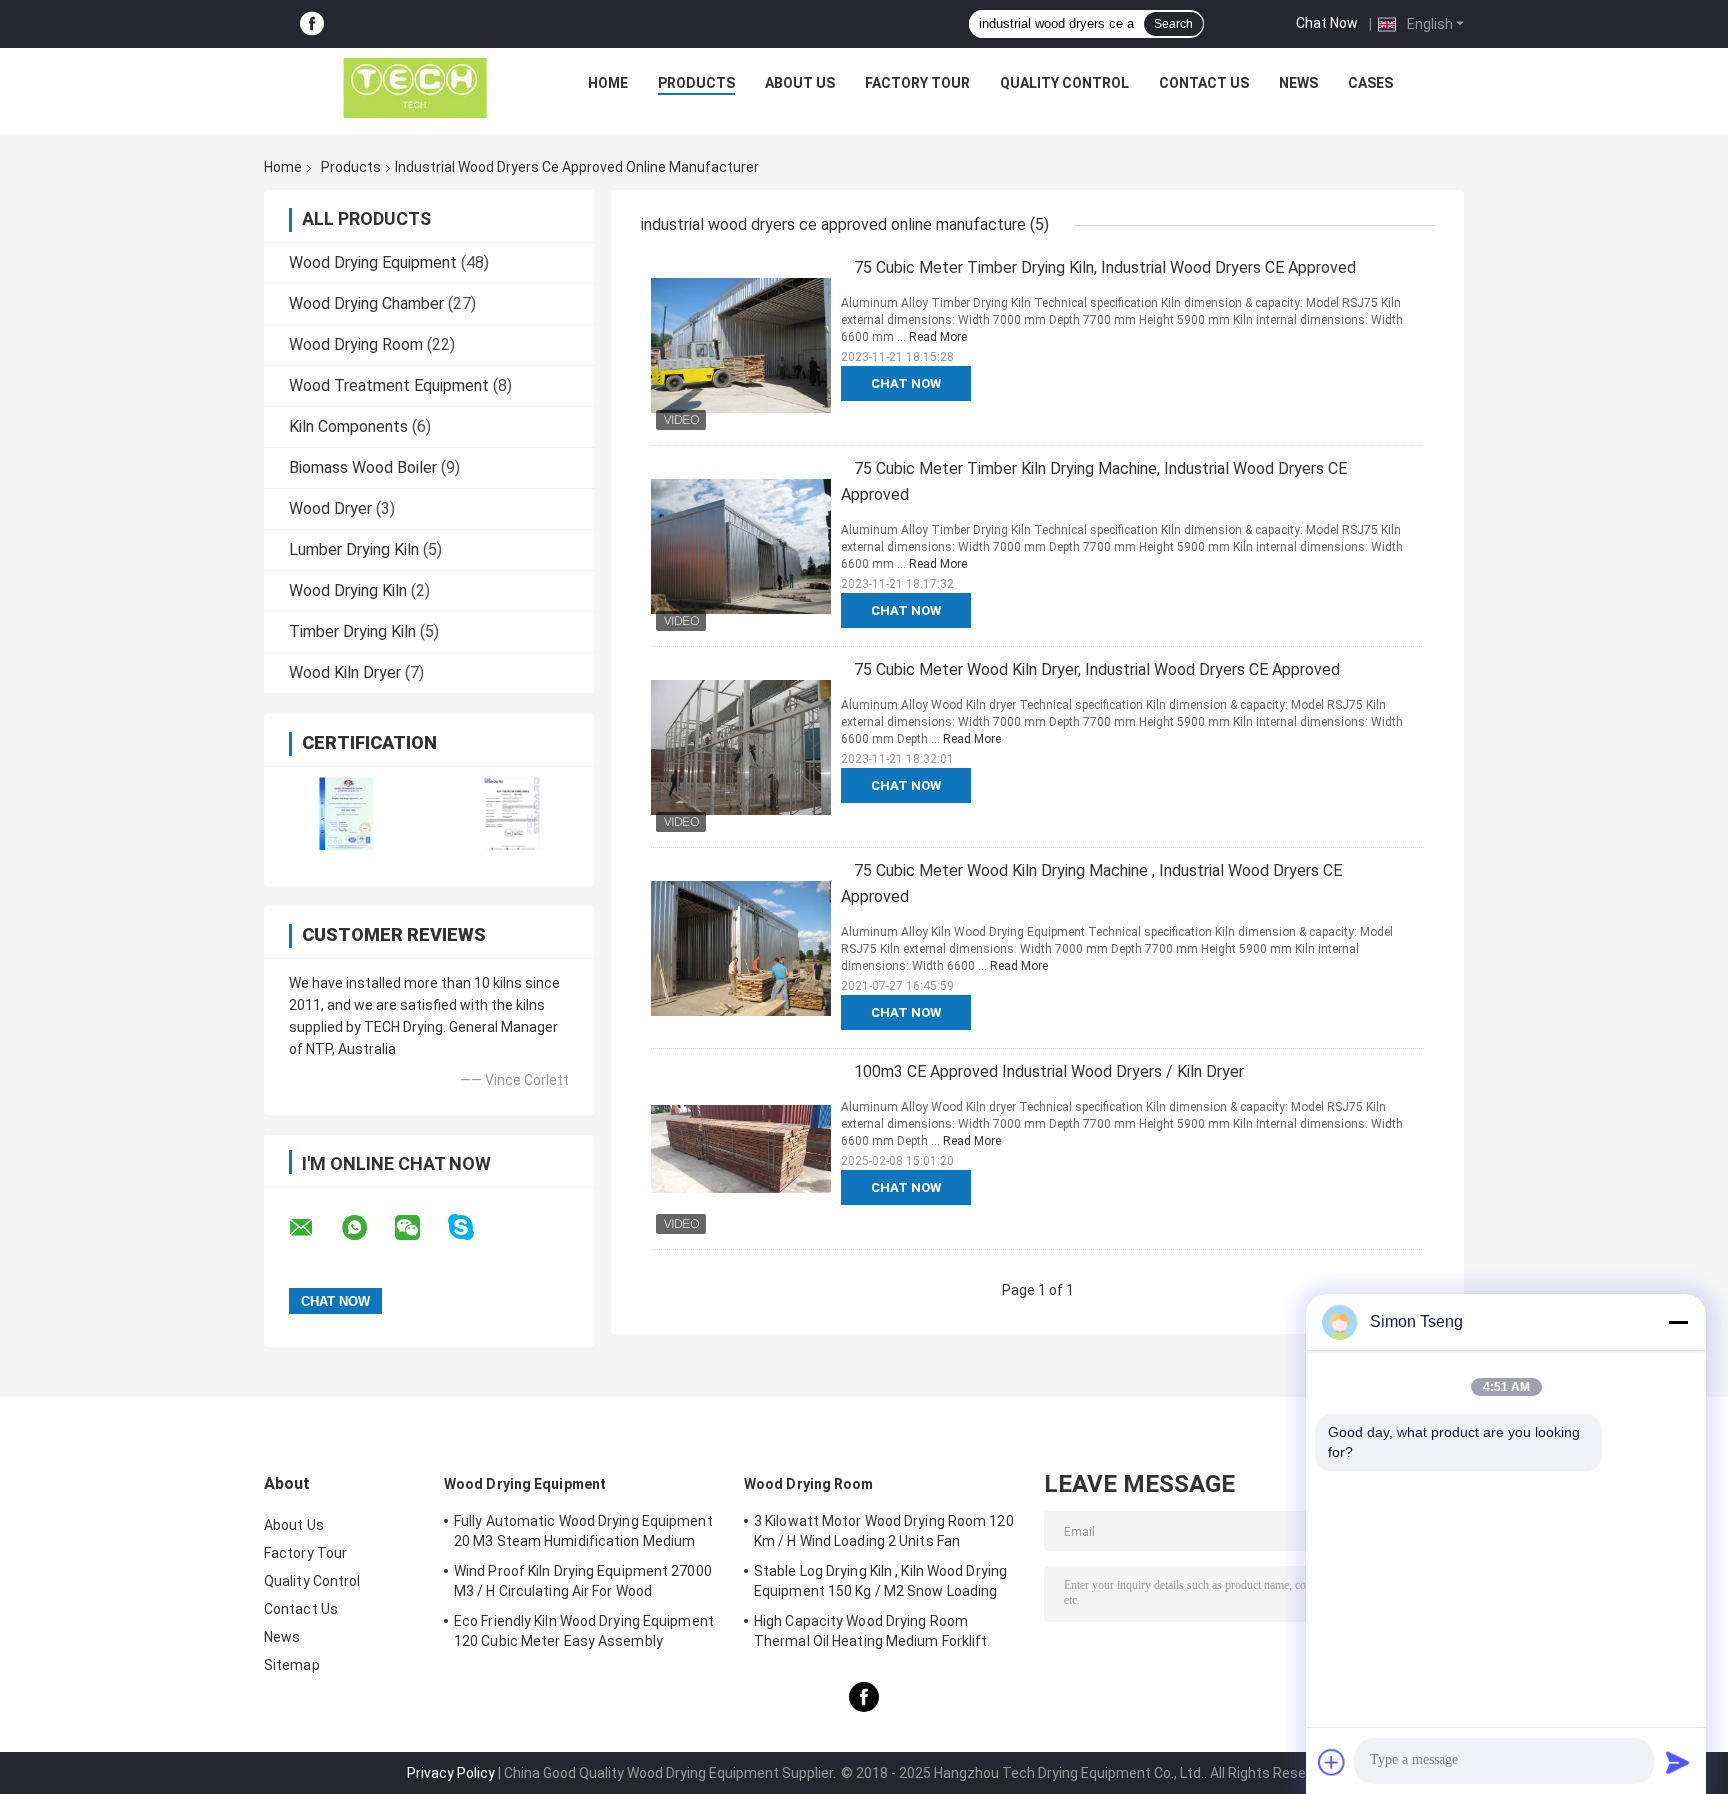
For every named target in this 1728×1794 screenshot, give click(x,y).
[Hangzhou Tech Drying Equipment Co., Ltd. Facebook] (312, 24)
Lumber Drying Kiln (354, 549)
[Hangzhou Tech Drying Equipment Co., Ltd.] (415, 88)
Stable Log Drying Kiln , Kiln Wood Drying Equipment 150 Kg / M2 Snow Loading (880, 1581)
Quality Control (1064, 83)
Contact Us (1204, 83)
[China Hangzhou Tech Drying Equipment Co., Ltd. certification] (346, 813)
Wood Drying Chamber (366, 303)
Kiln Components (348, 426)
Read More (938, 337)
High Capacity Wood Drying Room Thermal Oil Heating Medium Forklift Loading (871, 1634)
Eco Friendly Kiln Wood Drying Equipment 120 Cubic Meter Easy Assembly (584, 1631)
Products (696, 83)
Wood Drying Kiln (348, 590)
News (1298, 83)
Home (608, 83)
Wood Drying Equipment (373, 262)
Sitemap (292, 1665)
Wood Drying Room (356, 344)
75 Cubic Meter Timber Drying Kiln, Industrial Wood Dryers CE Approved (1105, 267)
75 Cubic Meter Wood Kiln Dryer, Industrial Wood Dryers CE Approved (1097, 669)
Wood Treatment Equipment (389, 385)
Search (1173, 24)
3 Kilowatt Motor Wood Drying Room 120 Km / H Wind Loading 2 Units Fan (884, 1531)
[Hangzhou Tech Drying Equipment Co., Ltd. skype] (473, 1227)
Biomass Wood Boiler (363, 467)
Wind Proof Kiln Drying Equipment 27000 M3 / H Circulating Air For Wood (583, 1581)
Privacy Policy (451, 1773)
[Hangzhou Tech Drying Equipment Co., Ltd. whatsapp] (367, 1228)
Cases (1370, 83)
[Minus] (1678, 1322)
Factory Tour (917, 83)
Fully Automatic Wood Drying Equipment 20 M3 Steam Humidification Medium (583, 1531)
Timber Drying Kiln (352, 631)
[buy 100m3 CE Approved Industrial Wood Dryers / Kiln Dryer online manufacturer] (741, 1149)
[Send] (1678, 1762)
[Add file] (1332, 1762)
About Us (800, 83)
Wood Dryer (330, 508)
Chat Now (1327, 23)
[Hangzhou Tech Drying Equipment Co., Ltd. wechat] (420, 1228)
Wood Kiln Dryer (345, 672)
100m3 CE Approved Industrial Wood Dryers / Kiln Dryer (1049, 1071)
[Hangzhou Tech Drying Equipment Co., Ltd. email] (314, 1228)
